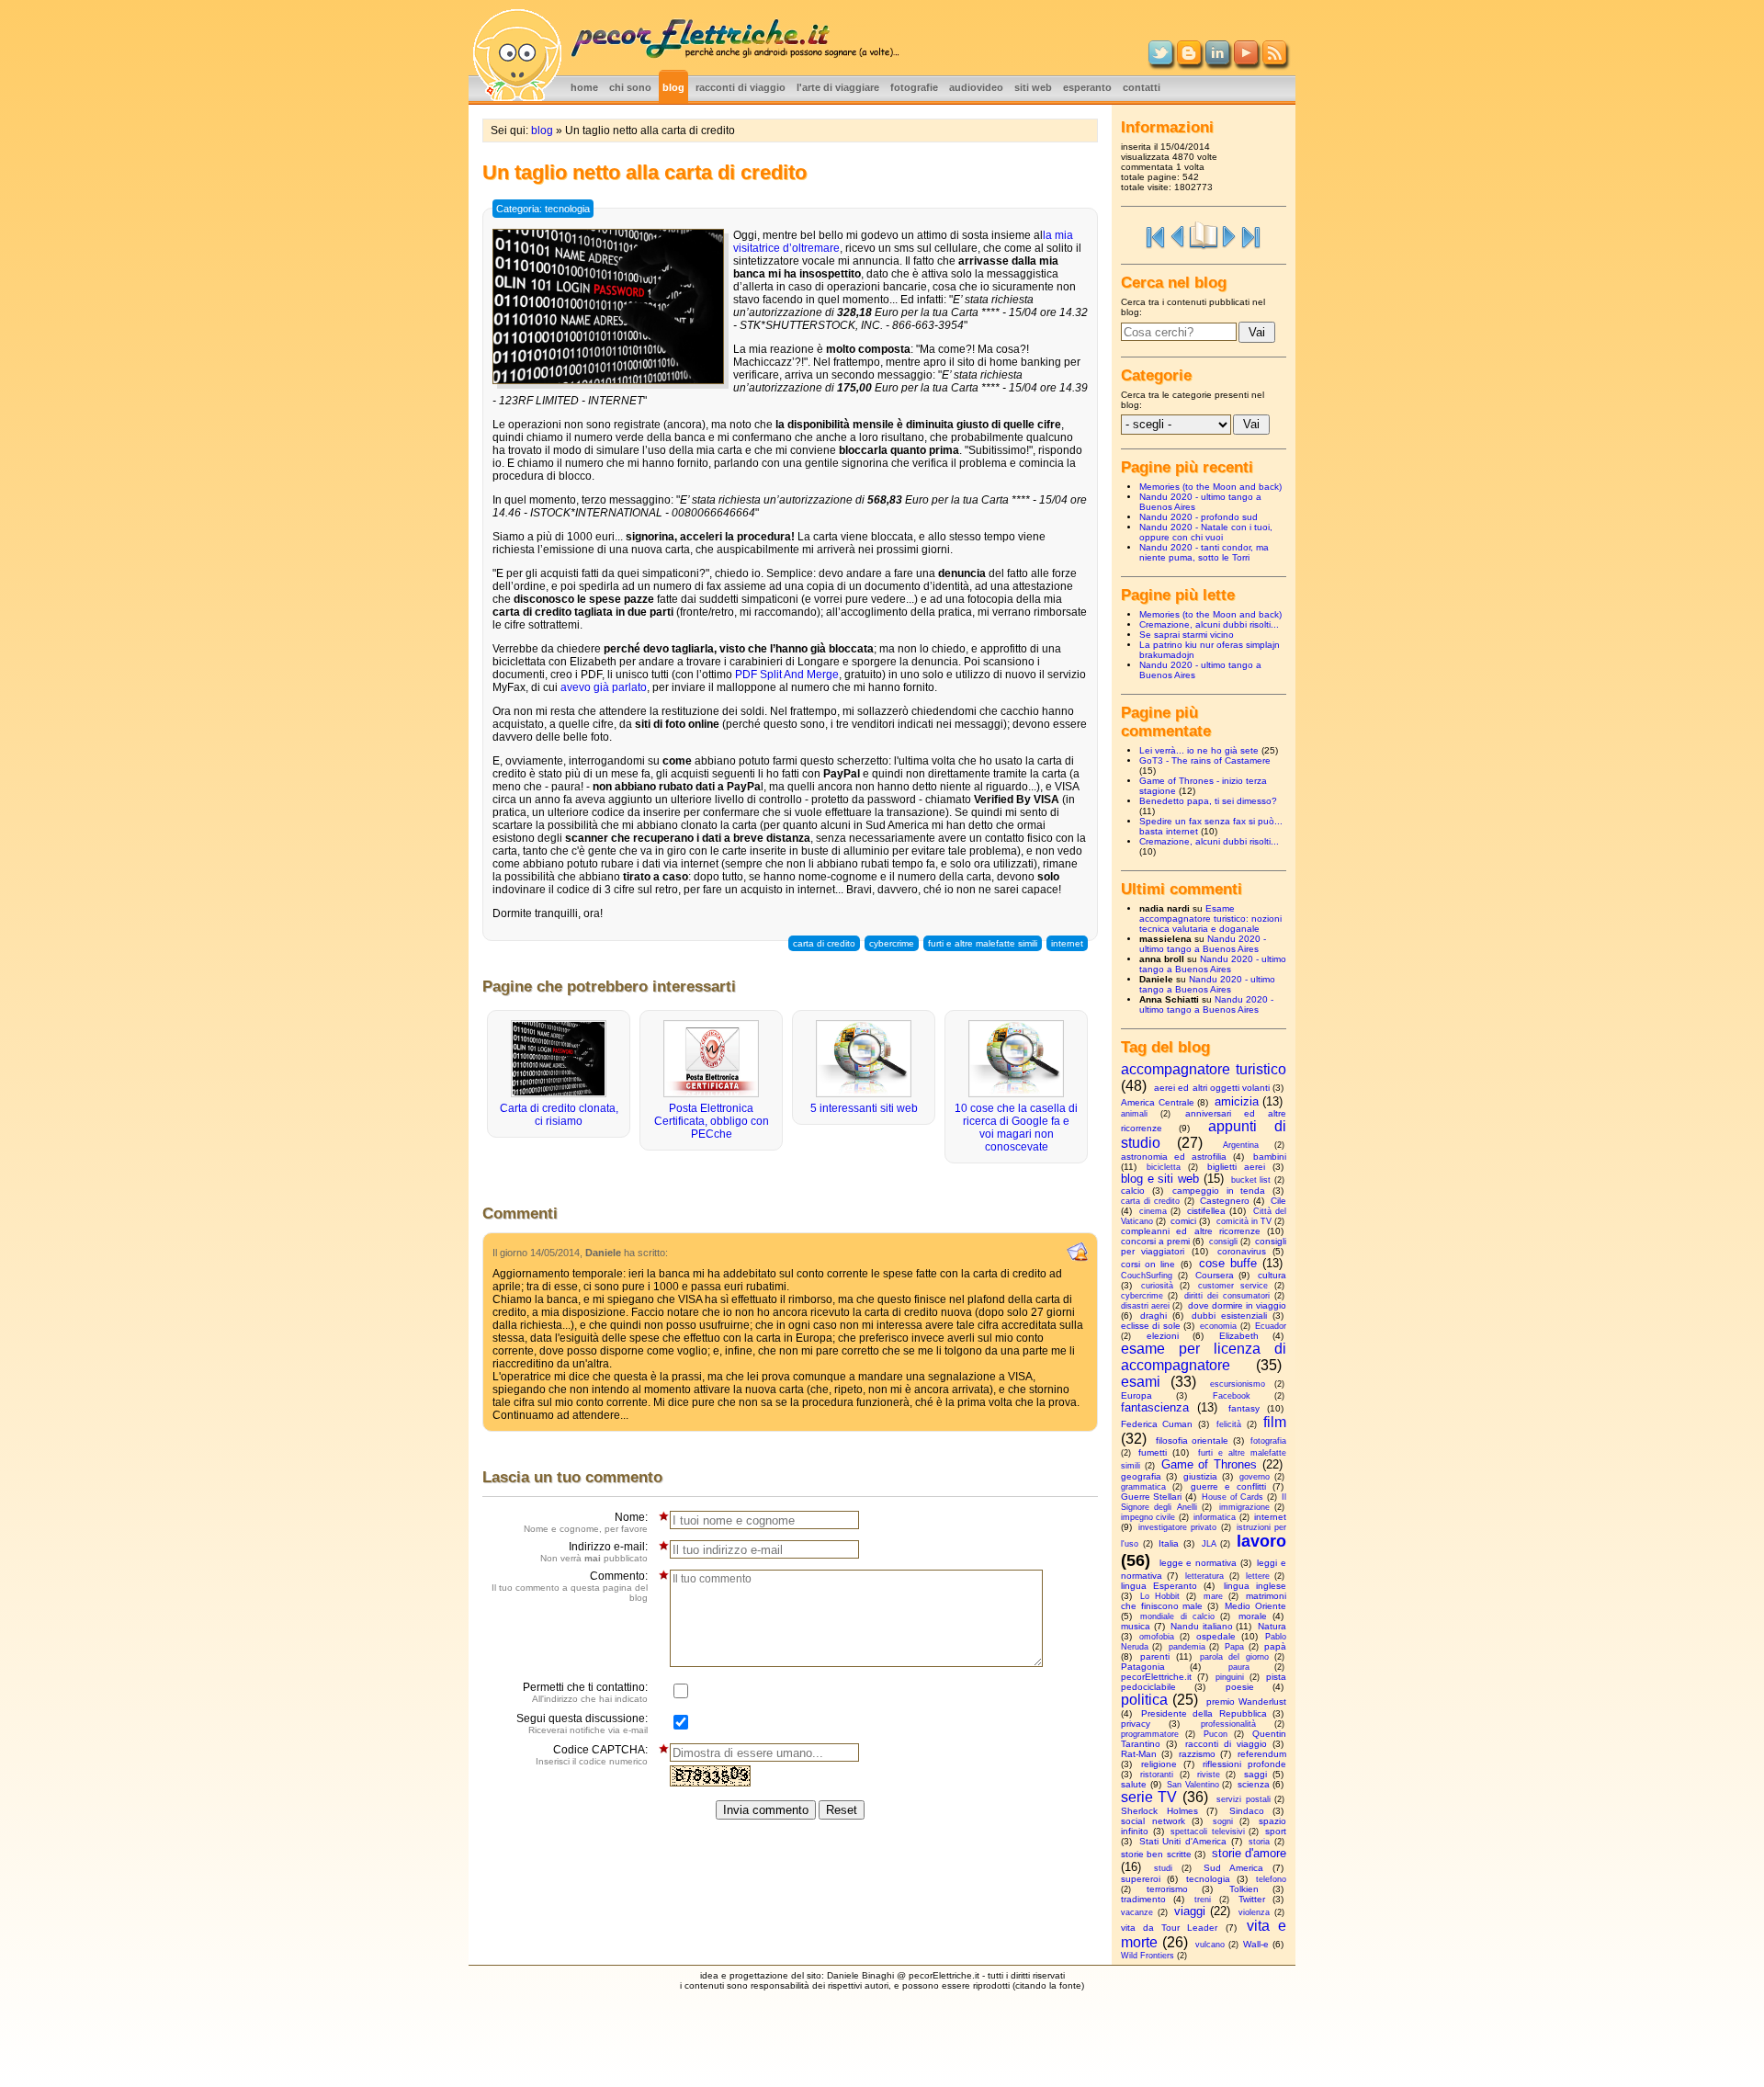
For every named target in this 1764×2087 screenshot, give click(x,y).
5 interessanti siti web (864, 1108)
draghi (1153, 1316)
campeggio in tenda (1219, 1191)
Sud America (1233, 1868)
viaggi (1190, 1911)
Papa (1234, 1647)
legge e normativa (1198, 1563)
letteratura (1204, 1576)
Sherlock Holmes (1159, 1811)
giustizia (1200, 1476)
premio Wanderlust (1246, 1701)
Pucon (1216, 1734)
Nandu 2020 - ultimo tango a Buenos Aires (1203, 944)
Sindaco (1247, 1811)
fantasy (1244, 1408)
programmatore (1150, 1734)
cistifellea (1206, 1211)
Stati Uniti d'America (1183, 1841)
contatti (1142, 87)
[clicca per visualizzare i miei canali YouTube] (1246, 61)
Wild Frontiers (1148, 1956)
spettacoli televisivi (1208, 1832)
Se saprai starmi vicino (1187, 635)
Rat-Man (1139, 1754)
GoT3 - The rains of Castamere (1205, 760)
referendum (1262, 1754)
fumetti (1153, 1452)
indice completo (1204, 235)
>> (1251, 235)
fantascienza (1155, 1407)
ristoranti (1157, 1775)
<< (1156, 235)
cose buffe (1228, 1263)
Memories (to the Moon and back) (1210, 487)
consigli (1223, 1242)
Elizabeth (1239, 1336)
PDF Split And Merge (787, 675)
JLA (1209, 1544)
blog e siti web (1160, 1179)
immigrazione (1244, 1507)
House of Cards (1233, 1497)
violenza (1254, 1912)
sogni (1223, 1821)
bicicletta (1164, 1167)
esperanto (1087, 87)
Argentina (1241, 1145)
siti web (1033, 87)
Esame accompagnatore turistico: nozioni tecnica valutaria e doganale (1210, 919)
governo (1255, 1477)
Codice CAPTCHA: (592, 1755)
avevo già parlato (604, 687)
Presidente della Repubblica (1204, 1713)
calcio (1133, 1191)
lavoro (1261, 1541)
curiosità (1157, 1286)
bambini (1270, 1157)
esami (1141, 1382)
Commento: (570, 1586)
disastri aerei (1145, 1306)
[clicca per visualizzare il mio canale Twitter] (1160, 61)
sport (1276, 1831)
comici (1183, 1221)
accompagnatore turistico (1204, 1069)
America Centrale (1158, 1102)
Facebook (1232, 1396)
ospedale (1216, 1636)
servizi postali (1243, 1799)
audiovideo (976, 87)
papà (1275, 1646)
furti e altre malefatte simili (983, 943)
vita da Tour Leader (1170, 1928)
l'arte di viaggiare (838, 87)
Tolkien (1244, 1889)
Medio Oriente (1255, 1606)
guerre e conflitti (1228, 1486)
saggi (1255, 1774)
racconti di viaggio (741, 87)
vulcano (1210, 1945)
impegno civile (1148, 1517)
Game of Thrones (1210, 1464)
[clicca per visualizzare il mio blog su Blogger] (1189, 61)
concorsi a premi (1155, 1241)
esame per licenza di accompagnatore (1204, 1357)
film (1275, 1422)
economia (1218, 1326)
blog (673, 87)
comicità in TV (1244, 1221)
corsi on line (1148, 1264)
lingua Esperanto (1159, 1586)
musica (1136, 1626)
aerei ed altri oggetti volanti (1212, 1088)
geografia (1141, 1476)
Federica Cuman (1157, 1424)
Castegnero (1225, 1201)
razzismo (1197, 1754)
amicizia (1237, 1101)
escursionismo (1238, 1384)
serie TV (1149, 1797)
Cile (1278, 1201)
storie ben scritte (1156, 1854)
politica (1144, 1700)
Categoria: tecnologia (543, 209)
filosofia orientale (1193, 1440)
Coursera (1215, 1275)
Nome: (586, 1522)
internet (1067, 943)
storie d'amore (1249, 1853)
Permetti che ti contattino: (585, 1692)
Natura (1272, 1626)
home (584, 87)
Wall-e (1256, 1944)
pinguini (1230, 1677)
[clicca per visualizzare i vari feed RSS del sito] (1274, 61)
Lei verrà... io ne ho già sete (1199, 750)
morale (1253, 1616)
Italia (1169, 1543)
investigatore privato (1177, 1527)
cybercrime (892, 943)
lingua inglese (1255, 1586)
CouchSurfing (1147, 1276)
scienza (1254, 1784)
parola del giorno (1234, 1657)
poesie (1240, 1687)
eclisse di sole (1151, 1326)
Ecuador (1271, 1326)
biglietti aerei (1236, 1167)
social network (1153, 1821)
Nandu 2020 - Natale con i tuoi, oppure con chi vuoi (1206, 532)
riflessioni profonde (1244, 1764)
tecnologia (1208, 1879)
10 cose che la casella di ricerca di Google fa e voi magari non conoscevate (1016, 1128)
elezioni (1163, 1336)
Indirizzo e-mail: (594, 1552)
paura (1239, 1667)
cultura (1272, 1275)
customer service (1233, 1286)
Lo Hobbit (1160, 1596)
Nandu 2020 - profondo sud (1199, 517)
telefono (1271, 1879)
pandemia (1187, 1647)
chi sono (630, 87)
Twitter (1252, 1899)
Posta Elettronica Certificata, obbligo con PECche (712, 1121)
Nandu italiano (1202, 1626)
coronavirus (1242, 1251)
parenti (1155, 1656)
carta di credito (824, 943)
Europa (1136, 1395)
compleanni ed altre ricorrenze (1191, 1231)
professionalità (1228, 1724)
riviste (1209, 1775)
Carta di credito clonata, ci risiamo (559, 1115)
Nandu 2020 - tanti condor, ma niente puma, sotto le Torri (1204, 552)
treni (1203, 1900)
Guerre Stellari (1151, 1497)
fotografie (914, 87)
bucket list (1251, 1180)
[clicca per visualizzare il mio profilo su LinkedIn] (1217, 61)
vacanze (1137, 1912)
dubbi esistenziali (1229, 1316)
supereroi (1141, 1879)
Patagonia (1143, 1667)
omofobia (1157, 1637)
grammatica (1143, 1487)
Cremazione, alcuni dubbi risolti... (1209, 624)
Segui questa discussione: (582, 1724)
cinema (1153, 1211)
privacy (1136, 1724)
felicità (1229, 1424)
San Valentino (1193, 1785)
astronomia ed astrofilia (1174, 1157)
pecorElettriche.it (1156, 1677)
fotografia (1268, 1441)
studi (1163, 1868)
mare (1213, 1596)
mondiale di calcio (1177, 1616)
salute (1134, 1784)
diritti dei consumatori (1227, 1296)
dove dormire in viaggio (1238, 1305)
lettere (1258, 1576)
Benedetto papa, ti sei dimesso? (1208, 801)
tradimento (1143, 1899)
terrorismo (1167, 1889)
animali (1134, 1114)
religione (1159, 1764)
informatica (1215, 1517)
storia (1259, 1842)
